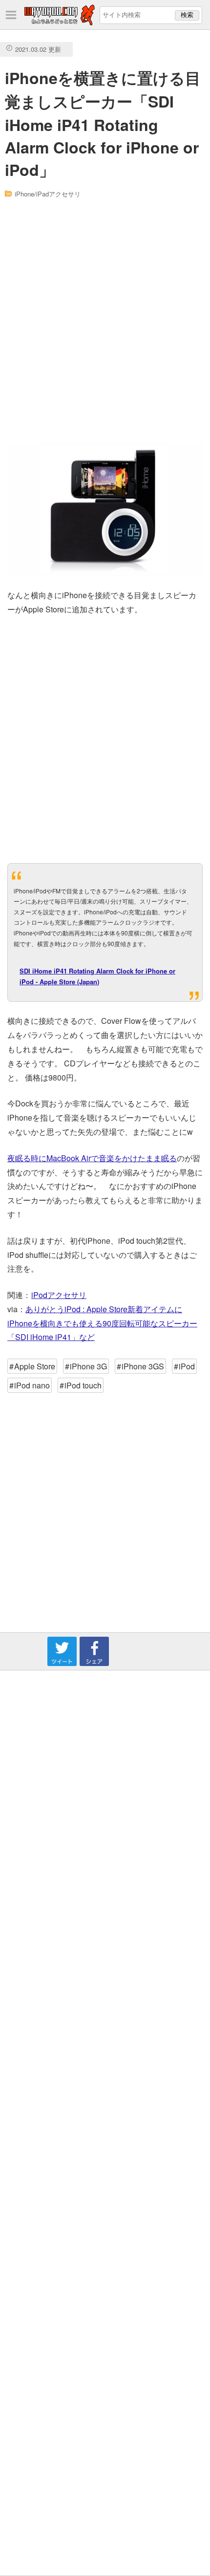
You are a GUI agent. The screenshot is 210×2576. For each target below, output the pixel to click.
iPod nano (32, 1385)
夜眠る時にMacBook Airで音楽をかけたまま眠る (92, 1158)
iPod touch (83, 1385)
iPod (187, 1366)
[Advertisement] (105, 321)
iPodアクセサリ (59, 1295)
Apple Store (35, 1366)
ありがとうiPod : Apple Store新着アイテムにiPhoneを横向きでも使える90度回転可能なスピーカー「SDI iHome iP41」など (102, 1323)
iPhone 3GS (143, 1366)
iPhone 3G (88, 1366)
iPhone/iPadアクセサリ (48, 194)
